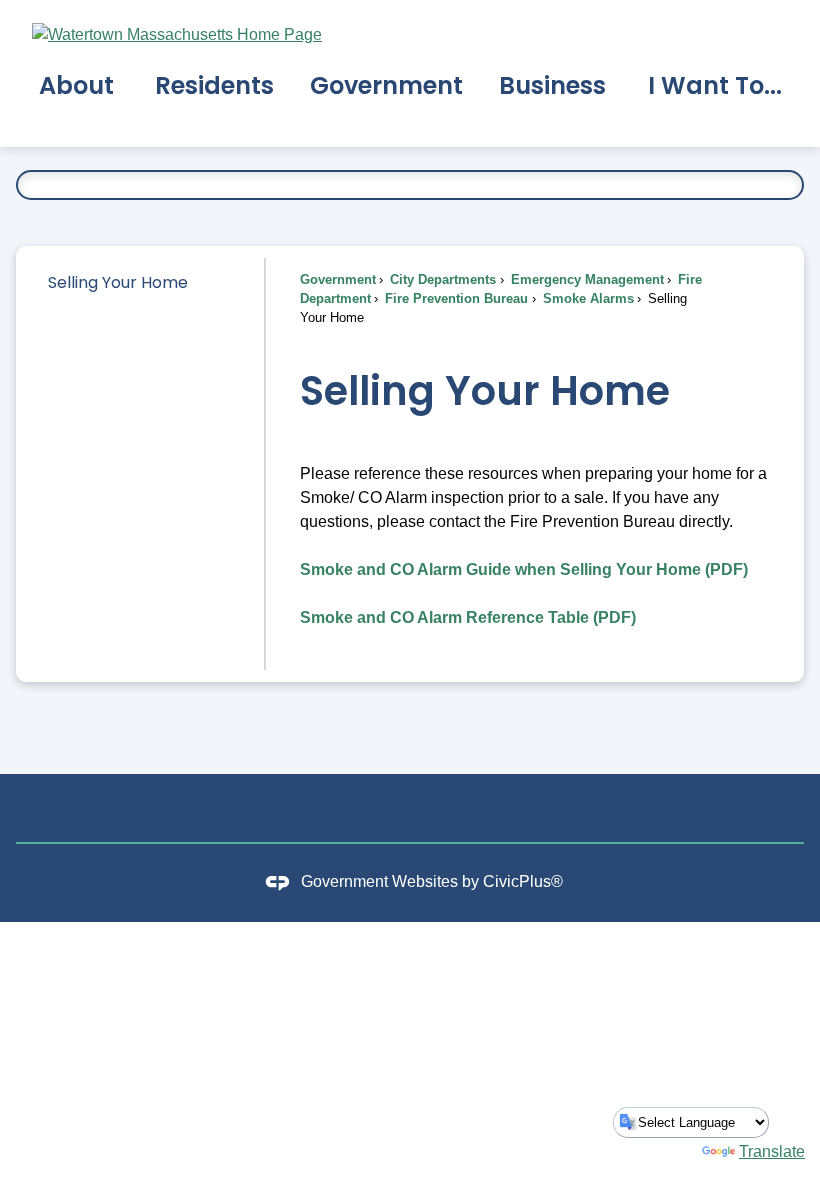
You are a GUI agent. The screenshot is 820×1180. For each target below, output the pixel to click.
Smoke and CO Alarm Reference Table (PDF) (468, 617)
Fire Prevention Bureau (454, 298)
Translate (772, 1151)
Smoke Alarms (586, 298)
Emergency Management (585, 279)
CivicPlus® (523, 881)
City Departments (441, 279)
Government (338, 279)
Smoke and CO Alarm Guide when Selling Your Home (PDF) (524, 569)
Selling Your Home (118, 282)
